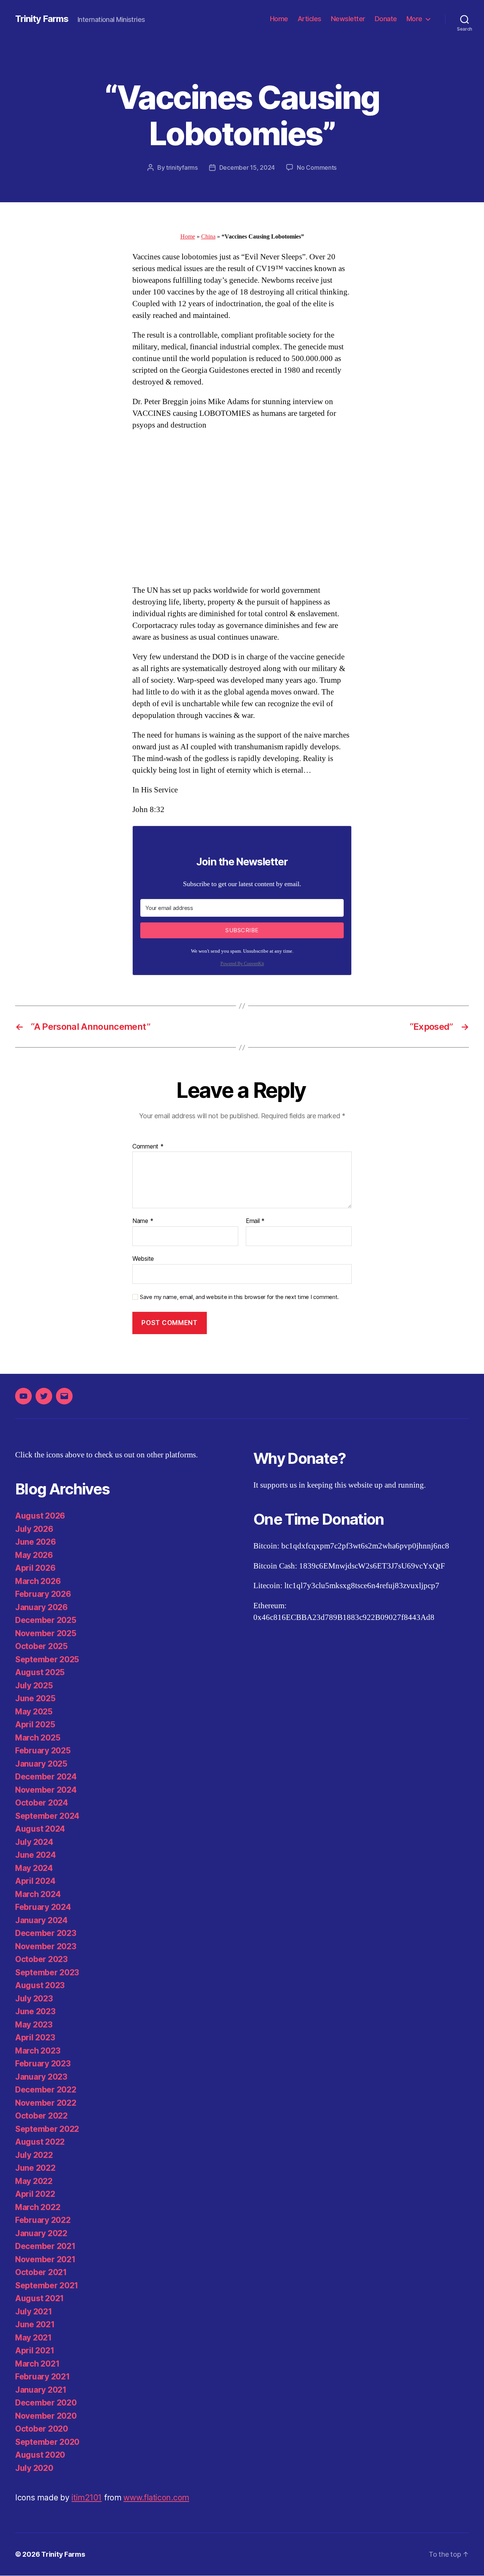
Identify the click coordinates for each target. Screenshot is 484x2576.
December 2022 (46, 2090)
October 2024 (42, 1803)
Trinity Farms (42, 19)
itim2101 (87, 2498)
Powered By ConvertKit (242, 964)
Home (279, 19)
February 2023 (43, 2064)
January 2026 (41, 1607)
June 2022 (35, 2168)
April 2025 (35, 1724)
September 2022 (47, 2129)
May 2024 (34, 1868)
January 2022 (41, 2233)
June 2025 (35, 1698)
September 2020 (47, 2442)
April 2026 (35, 1568)
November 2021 (45, 2259)
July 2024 (34, 1842)
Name (143, 1221)
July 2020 (34, 2468)
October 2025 (41, 1646)
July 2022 (34, 2155)
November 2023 (46, 1946)
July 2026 (34, 1529)
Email (255, 1221)
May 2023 (34, 2025)
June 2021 (35, 2324)
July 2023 (34, 1999)
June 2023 (35, 2011)
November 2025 (46, 1633)
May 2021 (33, 2338)
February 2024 (43, 1907)
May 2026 (34, 1555)
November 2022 (46, 2103)
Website (143, 1258)
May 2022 (34, 2181)
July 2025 (34, 1686)
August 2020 (40, 2455)
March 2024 (38, 1894)
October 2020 (42, 2429)
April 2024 (35, 1881)
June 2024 (36, 1855)
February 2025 (43, 1751)
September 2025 (47, 1659)
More (414, 19)
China (208, 237)
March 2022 (38, 2207)
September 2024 (47, 1816)
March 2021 (37, 2364)
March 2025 (38, 1738)
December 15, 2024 (247, 167)
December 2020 (46, 2403)
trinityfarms (182, 167)
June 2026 (36, 1542)
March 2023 (38, 2051)
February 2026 (43, 1594)
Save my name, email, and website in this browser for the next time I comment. (239, 1297)
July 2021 (34, 2312)
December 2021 (45, 2246)
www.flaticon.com (156, 2498)
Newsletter (348, 19)
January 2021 (41, 2390)
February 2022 (43, 2220)
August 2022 (40, 2142)
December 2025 (46, 1620)
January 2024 (41, 1920)
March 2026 (38, 1581)
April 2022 (35, 2194)
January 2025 (41, 1764)
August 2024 (40, 1829)
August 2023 (40, 1985)
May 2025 (34, 1712)
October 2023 (41, 1959)
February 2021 (43, 2377)
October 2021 (41, 2272)
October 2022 (41, 2116)
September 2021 (47, 2285)
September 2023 (47, 1972)
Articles (309, 19)
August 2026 (40, 1516)
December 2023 (46, 1933)
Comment (148, 1147)
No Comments (317, 167)
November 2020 (46, 2416)
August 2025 (40, 1672)
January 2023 (41, 2077)
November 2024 (46, 1790)
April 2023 (35, 2037)
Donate (386, 19)
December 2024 (46, 1777)
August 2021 (40, 2298)
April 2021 (35, 2350)
